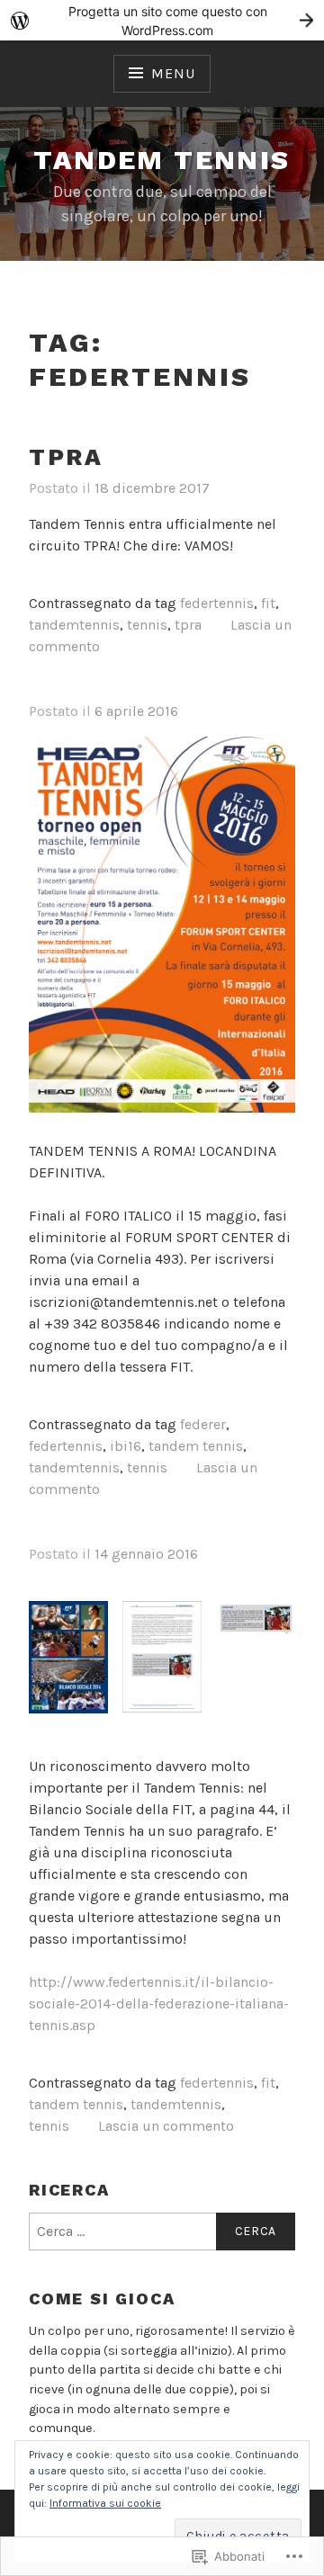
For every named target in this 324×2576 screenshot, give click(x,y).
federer (203, 1424)
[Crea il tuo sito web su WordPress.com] (162, 20)
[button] (68, 1668)
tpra (188, 625)
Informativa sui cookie (105, 2503)
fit (268, 603)
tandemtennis (74, 625)
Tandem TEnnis (162, 160)
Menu (173, 73)
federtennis (217, 603)
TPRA (66, 457)
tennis (147, 625)
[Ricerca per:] (162, 2232)
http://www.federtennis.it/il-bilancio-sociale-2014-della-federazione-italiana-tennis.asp (159, 2004)
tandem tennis (196, 1446)
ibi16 (126, 1446)
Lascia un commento (166, 2126)
